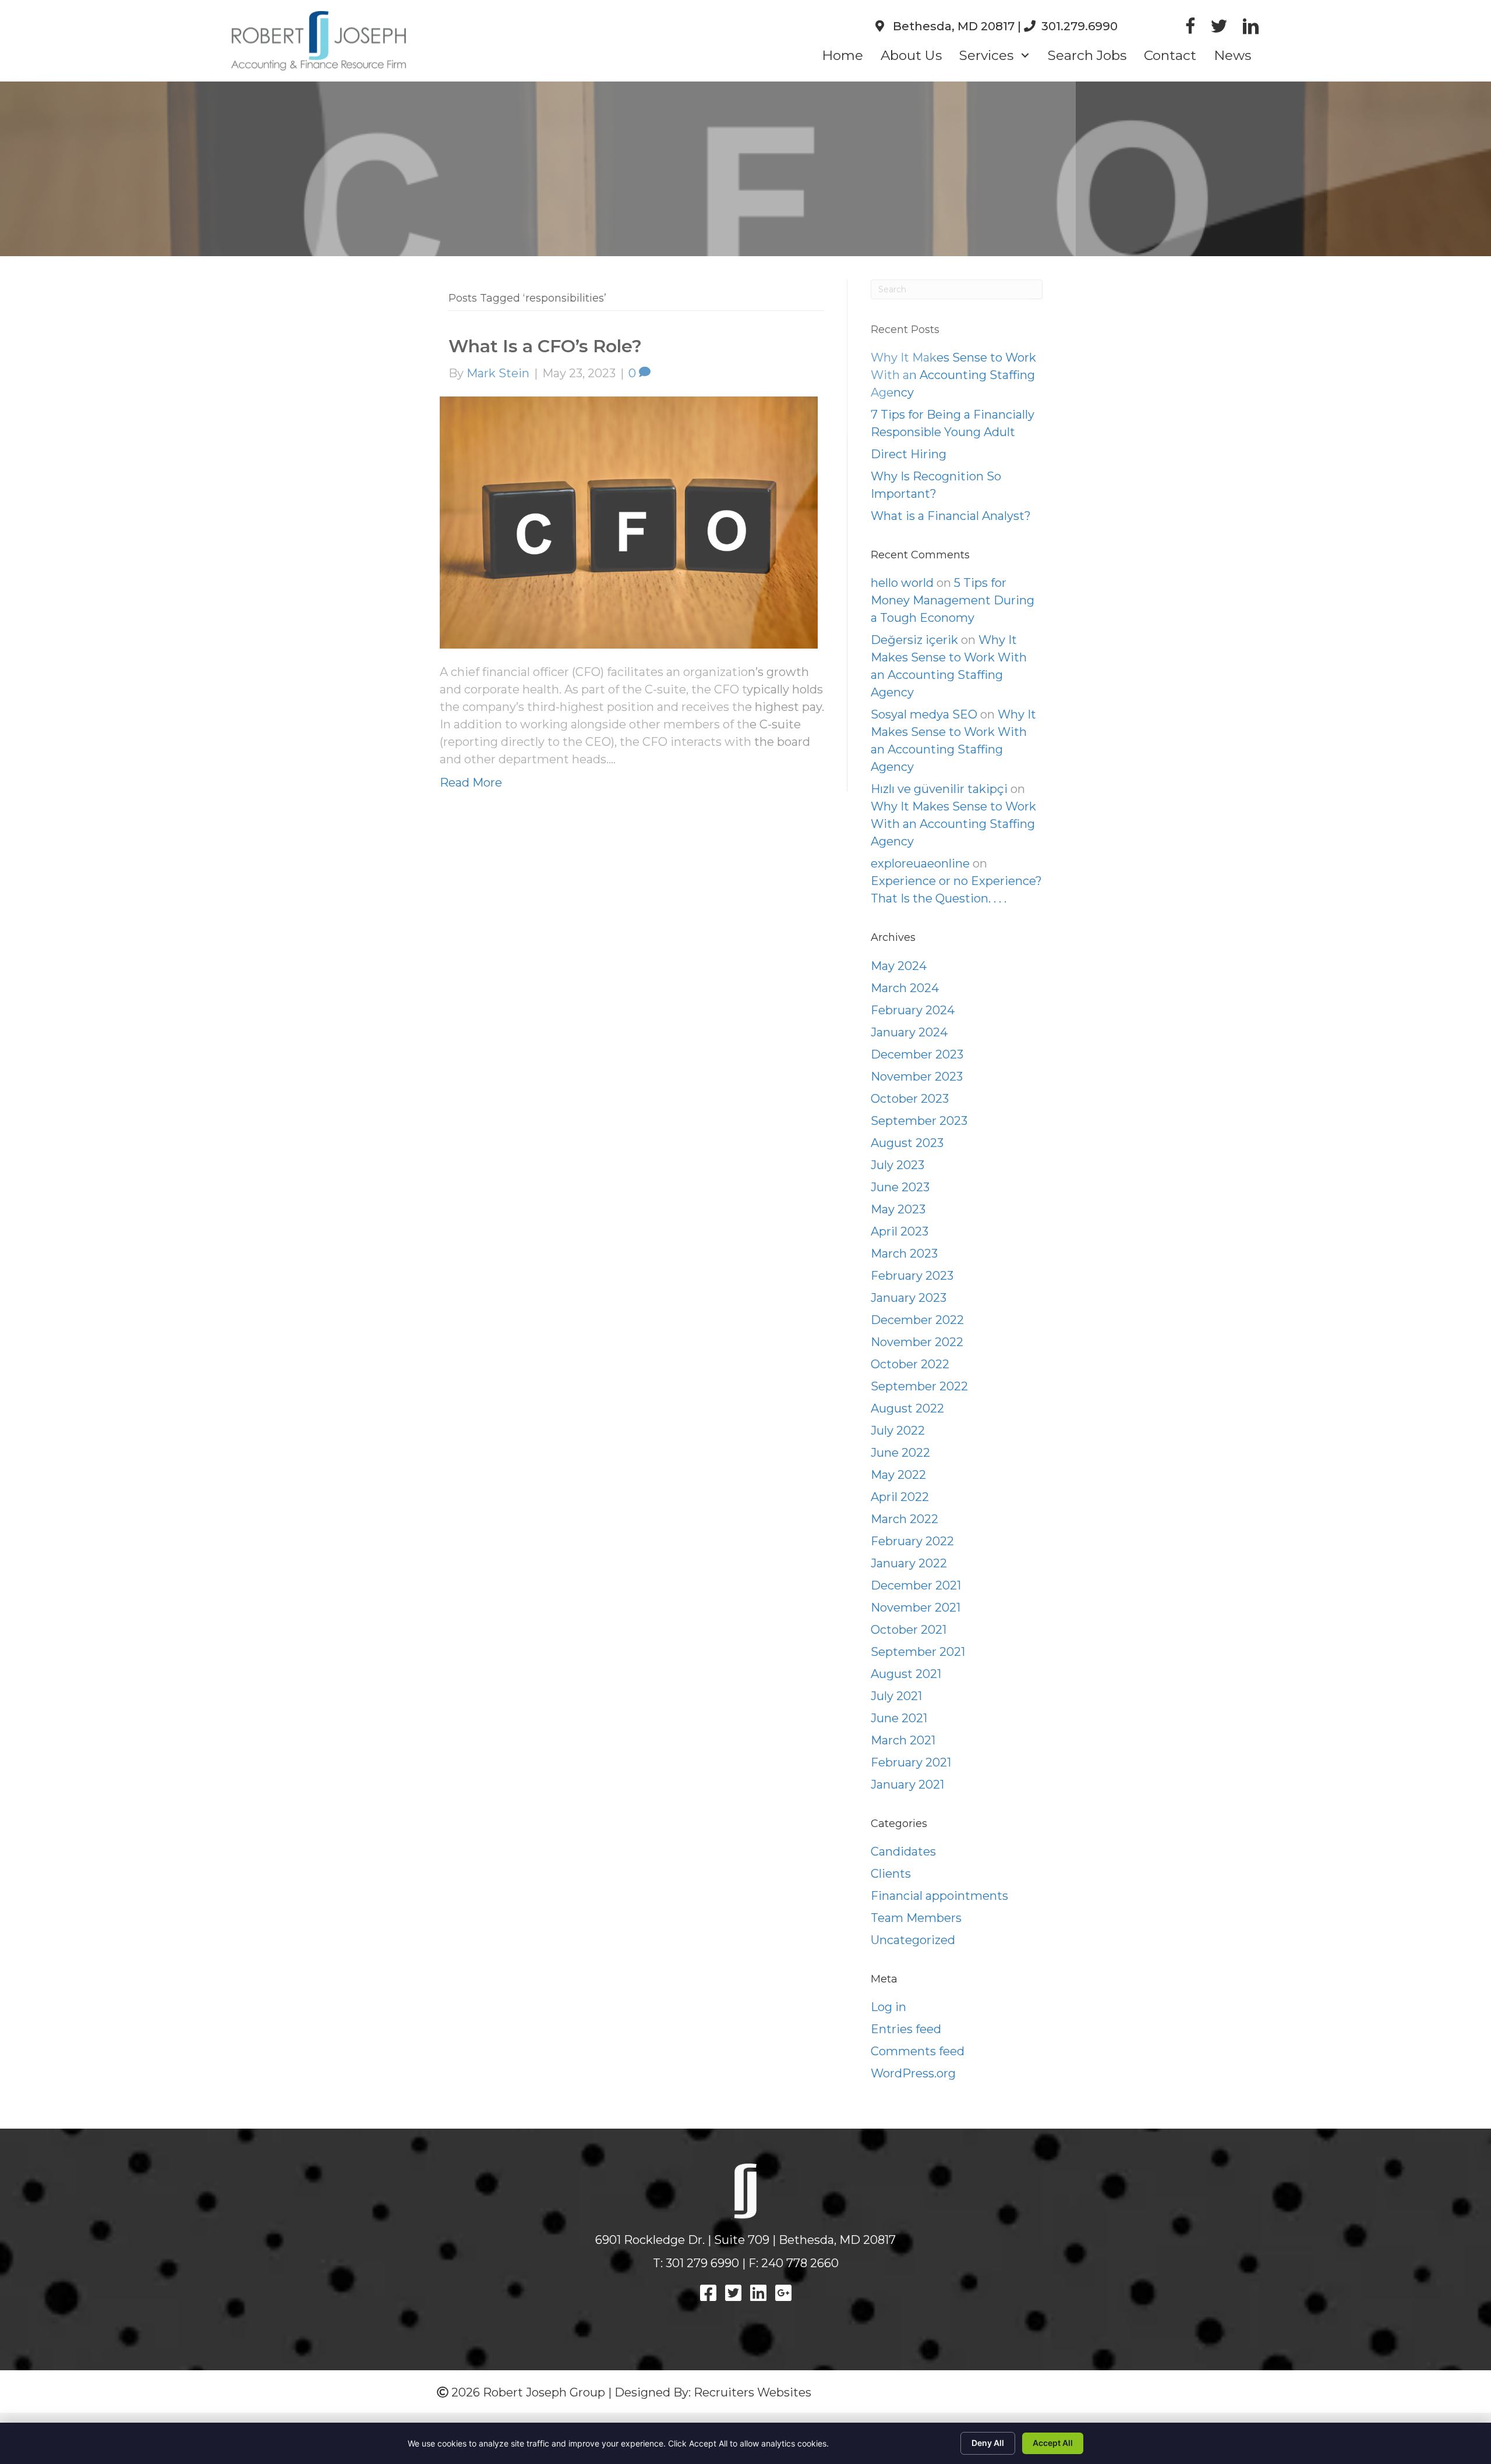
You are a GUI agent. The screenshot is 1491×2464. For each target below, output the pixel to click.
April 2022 (900, 1497)
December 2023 (917, 1054)
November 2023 (917, 1077)
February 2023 (912, 1276)
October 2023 (910, 1099)
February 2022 (912, 1541)
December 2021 (916, 1585)
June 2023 (900, 1187)
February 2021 (911, 1762)
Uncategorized (913, 1940)
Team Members (916, 1918)
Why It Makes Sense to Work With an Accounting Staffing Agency (953, 824)
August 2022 (907, 1408)
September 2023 (919, 1121)
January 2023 (909, 1298)
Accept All (1053, 2443)
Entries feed (906, 2029)
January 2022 (909, 1563)
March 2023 (904, 1254)
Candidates (903, 1851)
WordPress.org (913, 2073)
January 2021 (907, 1785)
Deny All (988, 2443)
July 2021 (896, 1696)
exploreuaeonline (920, 863)
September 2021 (918, 1652)
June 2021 (899, 1718)
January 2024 (909, 1032)
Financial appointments (939, 1896)
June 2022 (900, 1453)
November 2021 (916, 1608)
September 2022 (919, 1386)
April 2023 (900, 1231)
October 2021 (909, 1630)
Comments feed (918, 2051)
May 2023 (898, 1209)
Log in (888, 2007)
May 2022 (898, 1475)
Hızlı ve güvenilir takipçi (939, 789)
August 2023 (907, 1143)
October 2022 (910, 1364)
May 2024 (899, 966)
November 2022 (917, 1342)
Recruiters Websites (752, 2392)
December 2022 (917, 1320)
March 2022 (905, 1519)
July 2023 (898, 1165)
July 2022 (898, 1431)
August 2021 (906, 1674)
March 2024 (905, 988)
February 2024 (913, 1010)
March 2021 (903, 1740)
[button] (1025, 56)
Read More (471, 783)
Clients (891, 1874)
